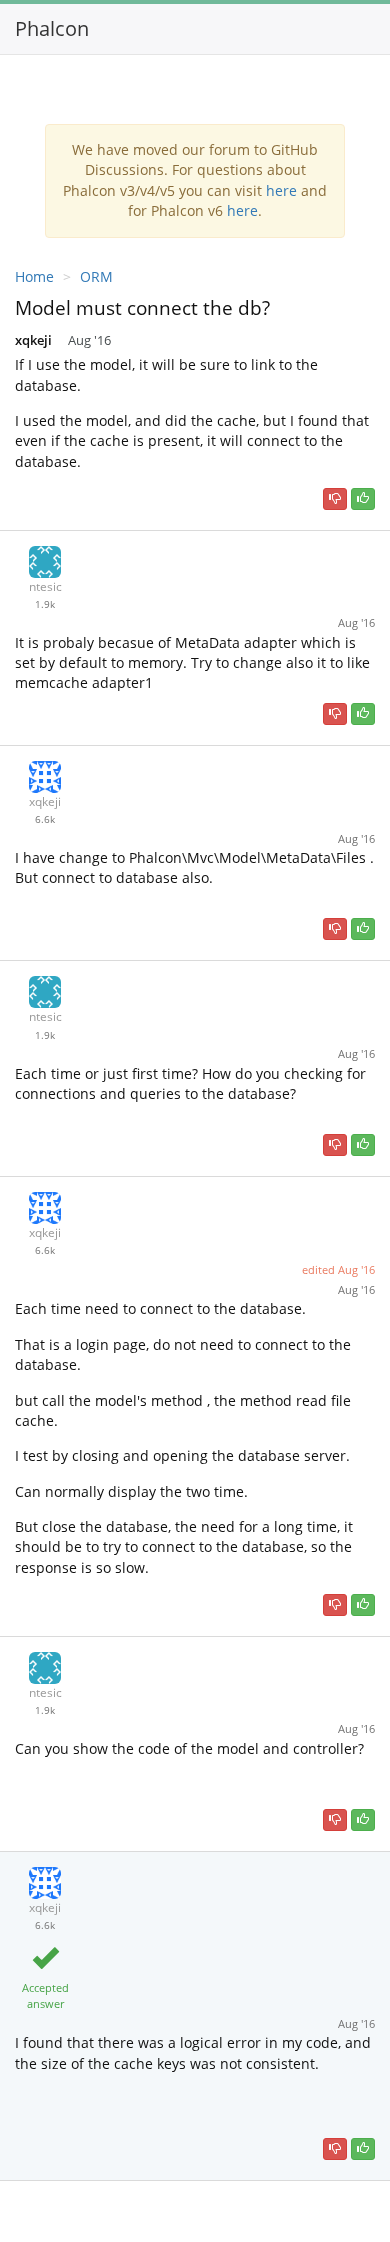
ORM (96, 276)
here (281, 190)
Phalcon (52, 28)
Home (34, 276)
